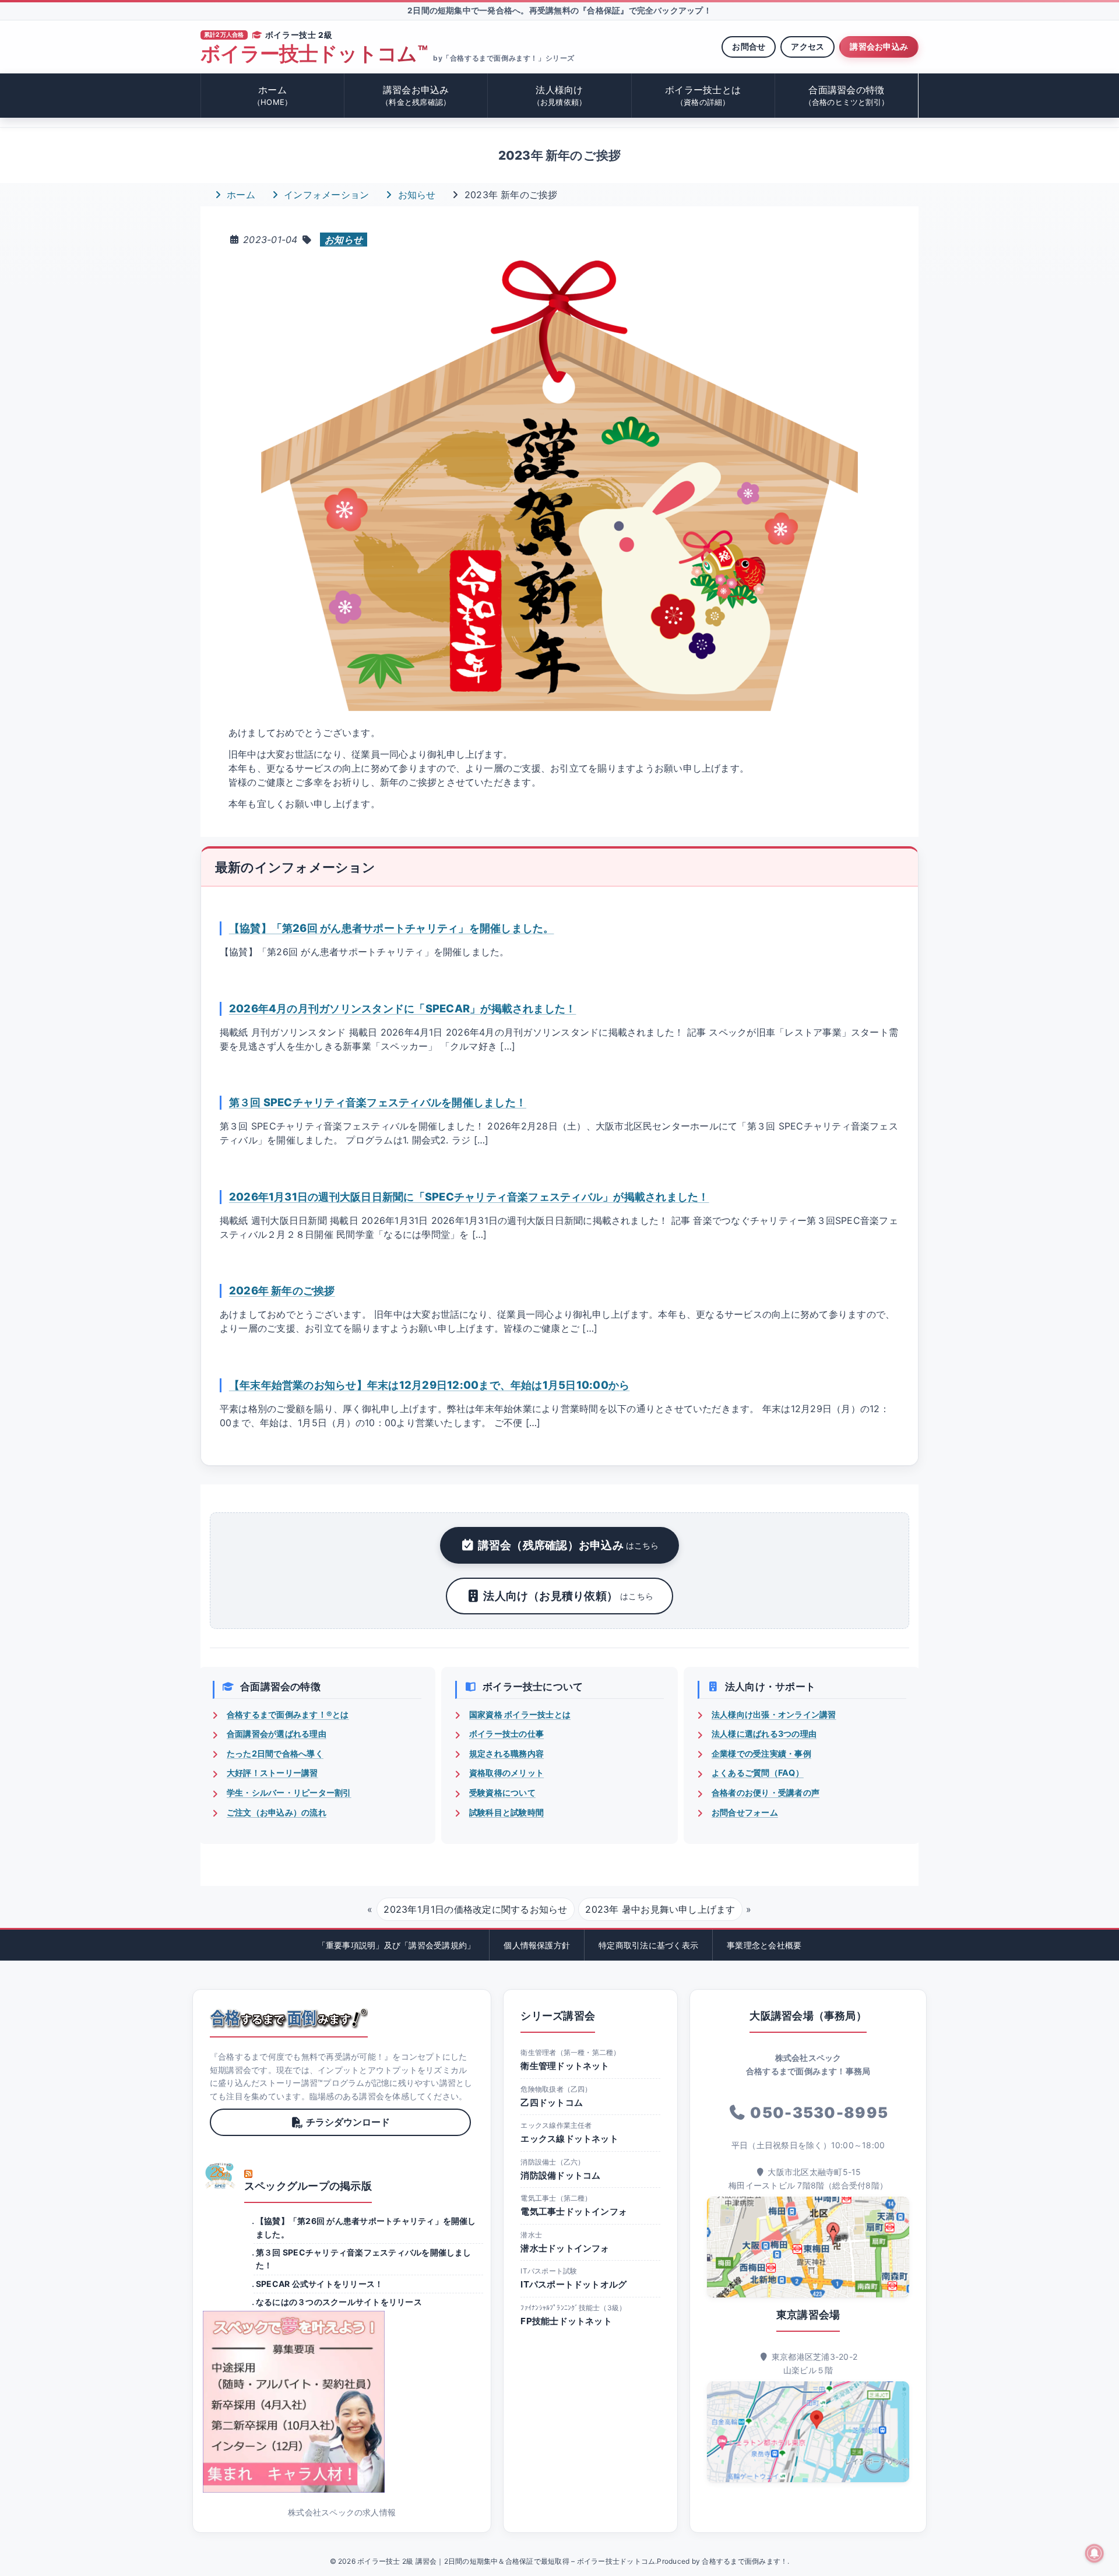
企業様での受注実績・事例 (761, 1753)
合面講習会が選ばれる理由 (277, 1734)
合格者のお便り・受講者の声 (766, 1792)
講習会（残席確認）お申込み (569, 1545)
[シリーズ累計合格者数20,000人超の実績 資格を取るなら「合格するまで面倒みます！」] (289, 2018)
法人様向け (560, 95)
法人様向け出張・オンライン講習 (774, 1714)
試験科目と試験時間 (506, 1812)
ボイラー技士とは (703, 95)
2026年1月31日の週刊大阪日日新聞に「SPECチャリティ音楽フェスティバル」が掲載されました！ (469, 1196)
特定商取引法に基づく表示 (648, 1945)
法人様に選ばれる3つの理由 (764, 1734)
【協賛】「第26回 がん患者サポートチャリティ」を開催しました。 (392, 928)
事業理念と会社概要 (764, 1945)
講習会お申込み (879, 46)
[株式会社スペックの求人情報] (342, 2402)
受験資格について (502, 1792)
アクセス (807, 46)
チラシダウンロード (348, 2122)
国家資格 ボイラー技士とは (520, 1714)
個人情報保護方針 (537, 1945)
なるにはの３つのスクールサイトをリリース (339, 2302)
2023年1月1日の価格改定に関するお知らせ (475, 1909)
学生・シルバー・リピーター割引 (289, 1792)
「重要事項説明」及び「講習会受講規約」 (397, 1945)
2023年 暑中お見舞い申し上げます (660, 1909)
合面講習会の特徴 (847, 95)
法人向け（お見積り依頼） (568, 1596)
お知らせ (415, 195)
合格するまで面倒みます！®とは (288, 1714)
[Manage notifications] (1095, 2553)
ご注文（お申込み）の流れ (277, 1812)
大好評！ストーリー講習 (272, 1773)
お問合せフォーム (745, 1812)
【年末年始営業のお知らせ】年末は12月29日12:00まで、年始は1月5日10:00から (430, 1385)
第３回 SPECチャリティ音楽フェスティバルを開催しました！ (378, 1102)
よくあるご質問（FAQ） (758, 1773)
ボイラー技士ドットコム (314, 54)
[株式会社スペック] (220, 2176)
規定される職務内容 (506, 1753)
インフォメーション (325, 195)
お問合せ (749, 46)
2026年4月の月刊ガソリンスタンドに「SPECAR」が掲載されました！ (403, 1008)
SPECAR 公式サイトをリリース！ (319, 2284)
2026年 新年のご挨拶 (282, 1290)
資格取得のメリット (506, 1773)
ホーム (272, 95)
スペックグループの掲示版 (308, 2186)
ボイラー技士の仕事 (506, 1734)
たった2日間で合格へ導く (275, 1753)
